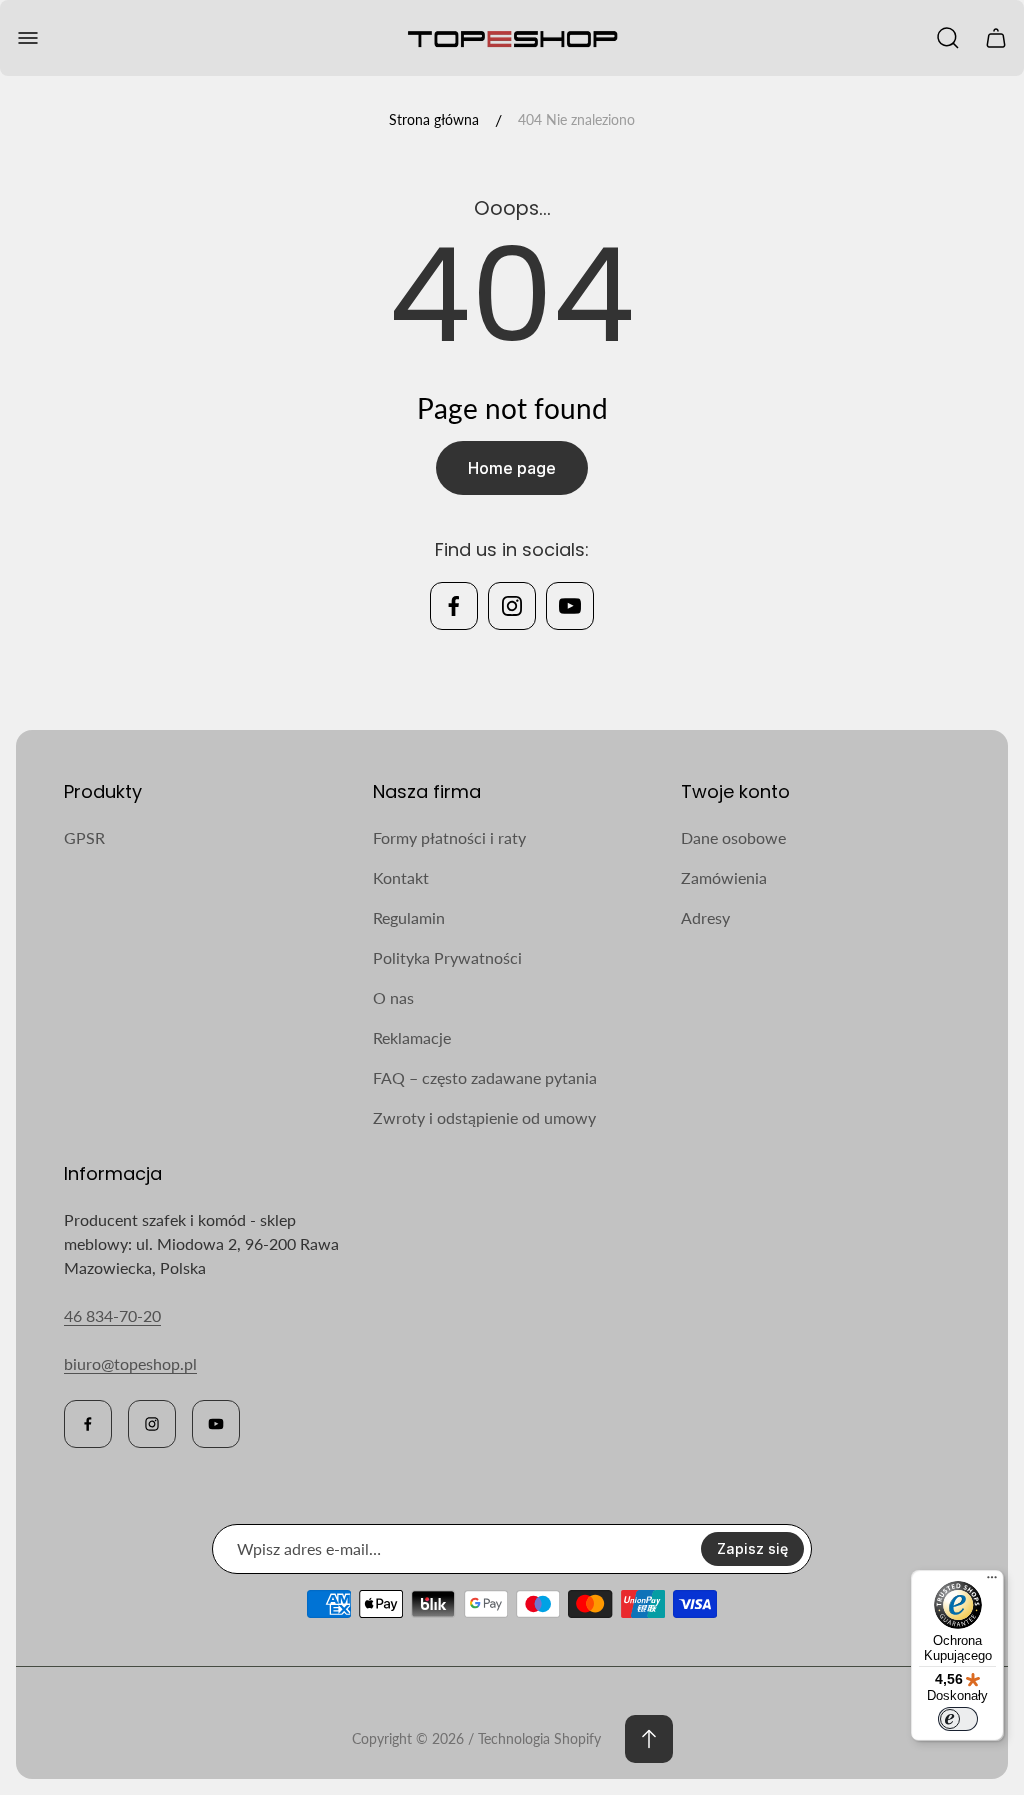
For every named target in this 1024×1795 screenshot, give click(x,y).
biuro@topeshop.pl (130, 1363)
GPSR (84, 837)
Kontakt (401, 877)
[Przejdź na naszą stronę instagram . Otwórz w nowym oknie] (512, 606)
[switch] (958, 1719)
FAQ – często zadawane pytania (485, 1077)
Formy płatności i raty (449, 837)
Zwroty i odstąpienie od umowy (484, 1117)
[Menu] (992, 1582)
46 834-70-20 (112, 1315)
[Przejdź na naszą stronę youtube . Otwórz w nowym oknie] (570, 606)
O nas (393, 997)
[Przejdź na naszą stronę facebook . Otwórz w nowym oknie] (454, 606)
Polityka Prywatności (447, 957)
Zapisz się (752, 1548)
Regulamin (409, 917)
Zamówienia (724, 877)
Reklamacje (412, 1037)
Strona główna (434, 119)
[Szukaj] (948, 38)
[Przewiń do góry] (649, 1739)
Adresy (705, 917)
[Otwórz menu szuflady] (28, 38)
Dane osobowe (733, 837)
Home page (512, 468)
